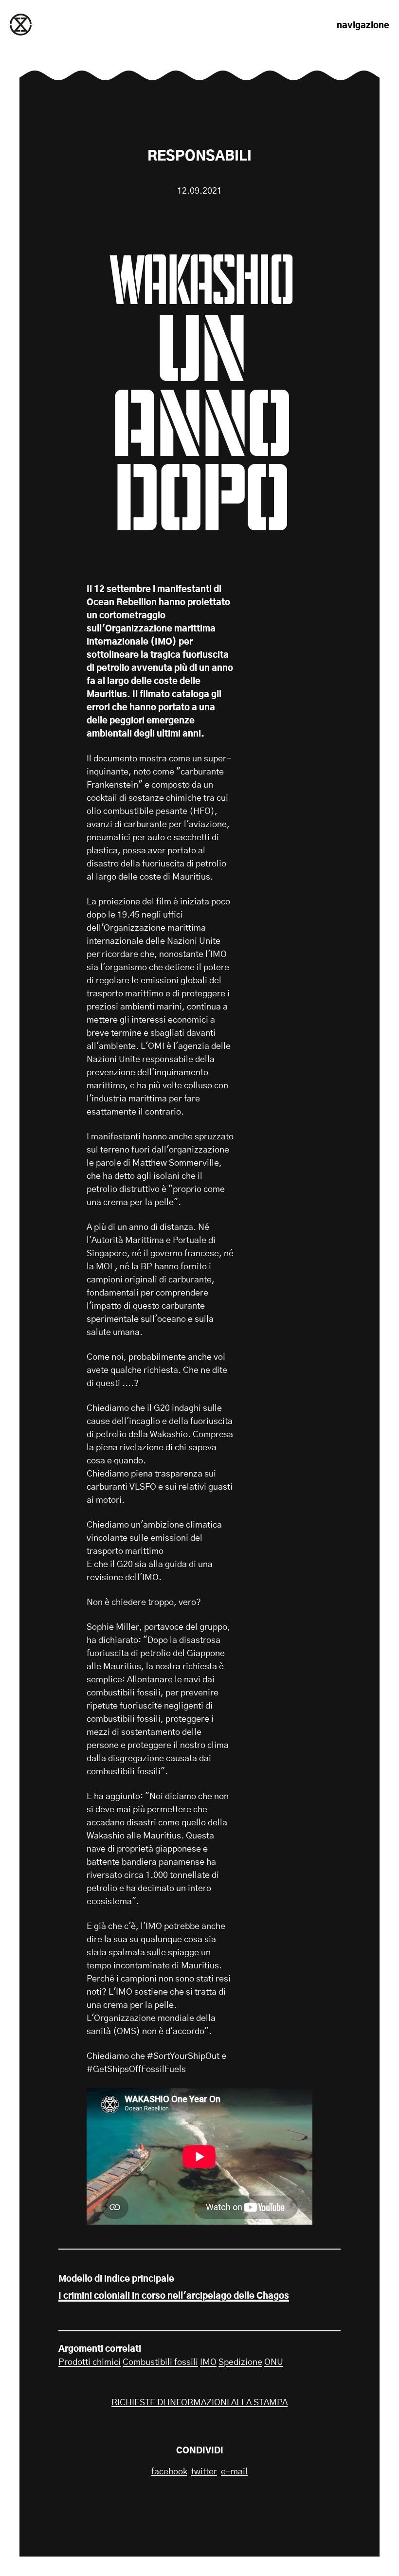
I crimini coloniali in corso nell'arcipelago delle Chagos (174, 2296)
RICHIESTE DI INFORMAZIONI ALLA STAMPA (199, 2403)
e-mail (234, 2472)
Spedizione (240, 2362)
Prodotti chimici (90, 2362)
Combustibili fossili (160, 2362)
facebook (169, 2472)
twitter (204, 2472)
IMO (208, 2362)
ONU (274, 2362)
